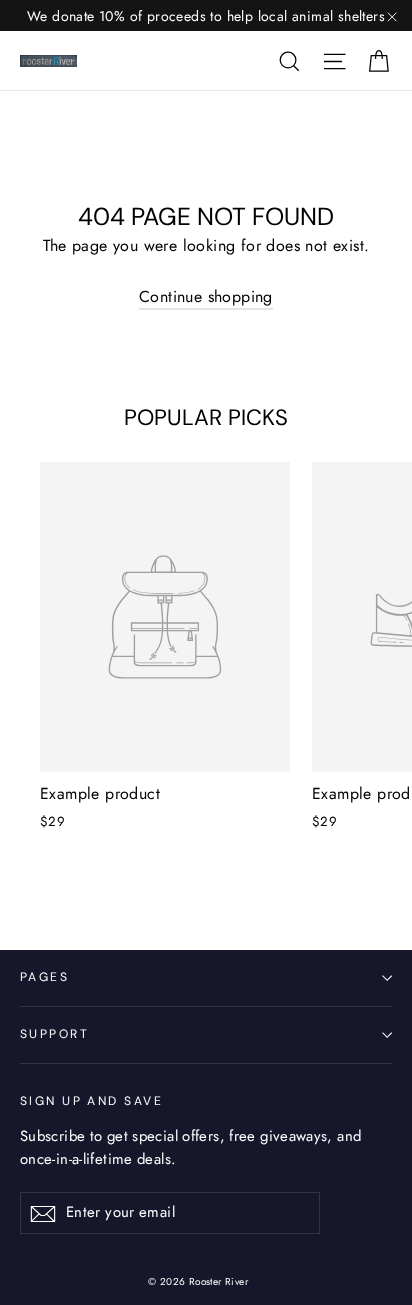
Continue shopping (206, 296)
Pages (44, 977)
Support (54, 1034)
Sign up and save (91, 1101)
